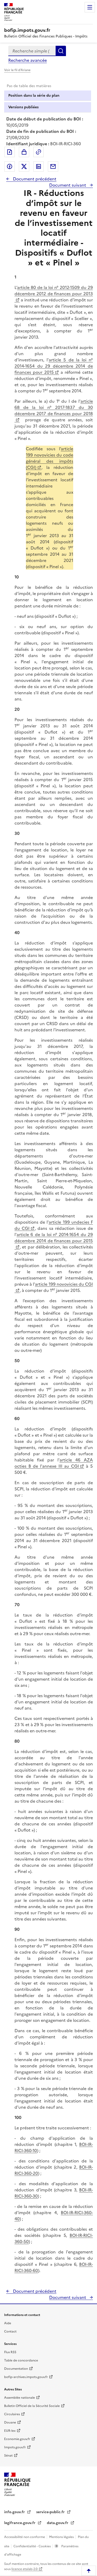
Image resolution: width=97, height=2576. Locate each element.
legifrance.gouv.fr (20, 2523)
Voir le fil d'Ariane (17, 70)
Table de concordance (21, 2360)
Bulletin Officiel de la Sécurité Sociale (32, 2406)
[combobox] (32, 51)
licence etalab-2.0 (24, 2569)
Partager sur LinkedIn (39, 166)
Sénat (8, 2456)
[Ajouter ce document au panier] (24, 152)
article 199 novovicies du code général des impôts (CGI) (50, 458)
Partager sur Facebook (10, 166)
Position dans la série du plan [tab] (34, 96)
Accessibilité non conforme (25, 2537)
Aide (8, 2323)
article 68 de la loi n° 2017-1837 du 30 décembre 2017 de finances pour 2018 (54, 407)
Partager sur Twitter (24, 166)
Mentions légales (62, 2537)
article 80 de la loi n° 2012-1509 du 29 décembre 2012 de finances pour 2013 (54, 291)
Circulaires (12, 2414)
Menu (90, 7)
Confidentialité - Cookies (32, 2546)
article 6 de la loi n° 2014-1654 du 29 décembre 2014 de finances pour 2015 (54, 1238)
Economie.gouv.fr (17, 2439)
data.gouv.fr (58, 2523)
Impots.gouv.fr (15, 2447)
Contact (10, 2331)
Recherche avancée (28, 60)
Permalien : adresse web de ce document (39, 152)
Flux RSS (10, 2352)
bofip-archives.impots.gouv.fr (26, 2377)
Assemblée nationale (20, 2398)
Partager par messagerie (53, 166)
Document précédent (34, 179)
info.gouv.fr (15, 2512)
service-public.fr (51, 2512)
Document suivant (68, 185)
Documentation (16, 2369)
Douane (10, 2422)
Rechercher (61, 51)
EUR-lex (10, 2431)
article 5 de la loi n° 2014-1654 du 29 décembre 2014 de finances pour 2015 (54, 366)
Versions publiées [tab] (23, 107)
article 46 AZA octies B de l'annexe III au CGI (54, 1463)
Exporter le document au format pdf (10, 152)
